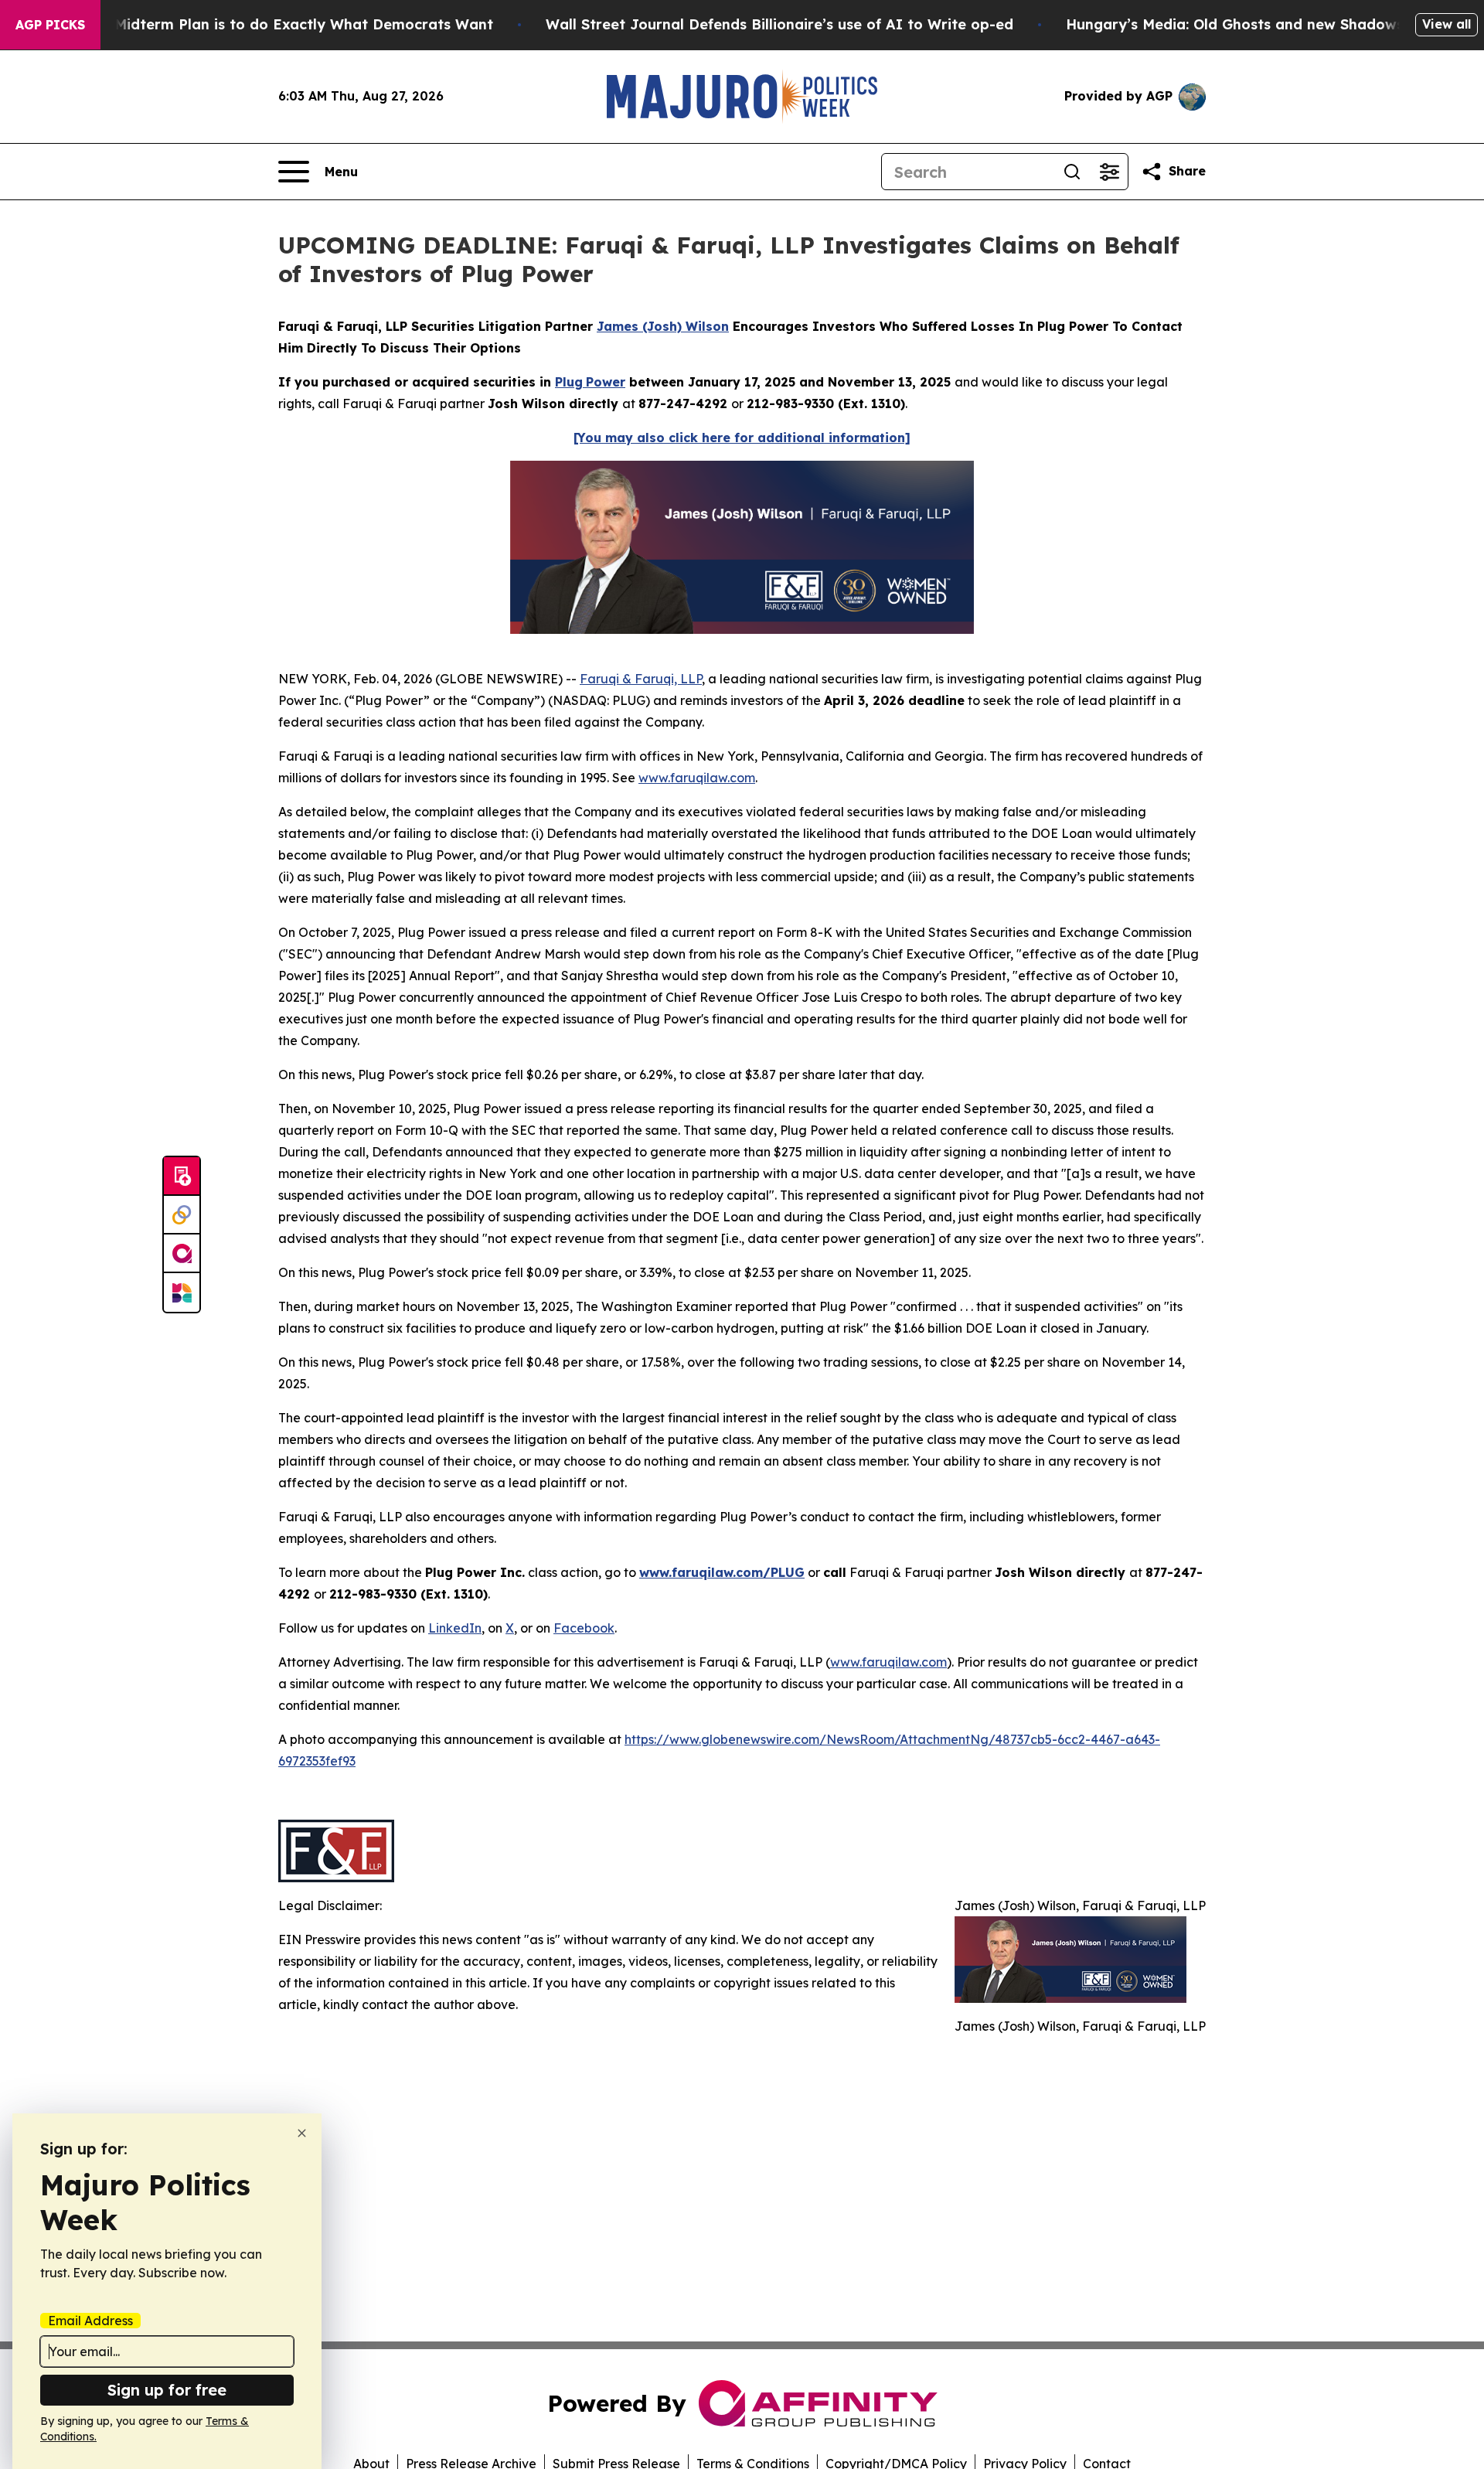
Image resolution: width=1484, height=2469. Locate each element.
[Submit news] (182, 1177)
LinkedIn (455, 1628)
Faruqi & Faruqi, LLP (641, 679)
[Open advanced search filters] (1109, 172)
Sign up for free (167, 2390)
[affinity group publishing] (182, 1254)
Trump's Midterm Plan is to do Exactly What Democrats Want (274, 24)
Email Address (90, 2321)
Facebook (584, 1628)
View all (1447, 24)
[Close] (302, 2133)
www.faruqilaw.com (697, 778)
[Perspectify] (182, 1215)
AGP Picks (50, 25)
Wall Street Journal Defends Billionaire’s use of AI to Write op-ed (779, 24)
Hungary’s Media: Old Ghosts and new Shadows (1235, 24)
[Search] (1072, 172)
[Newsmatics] (182, 1292)
